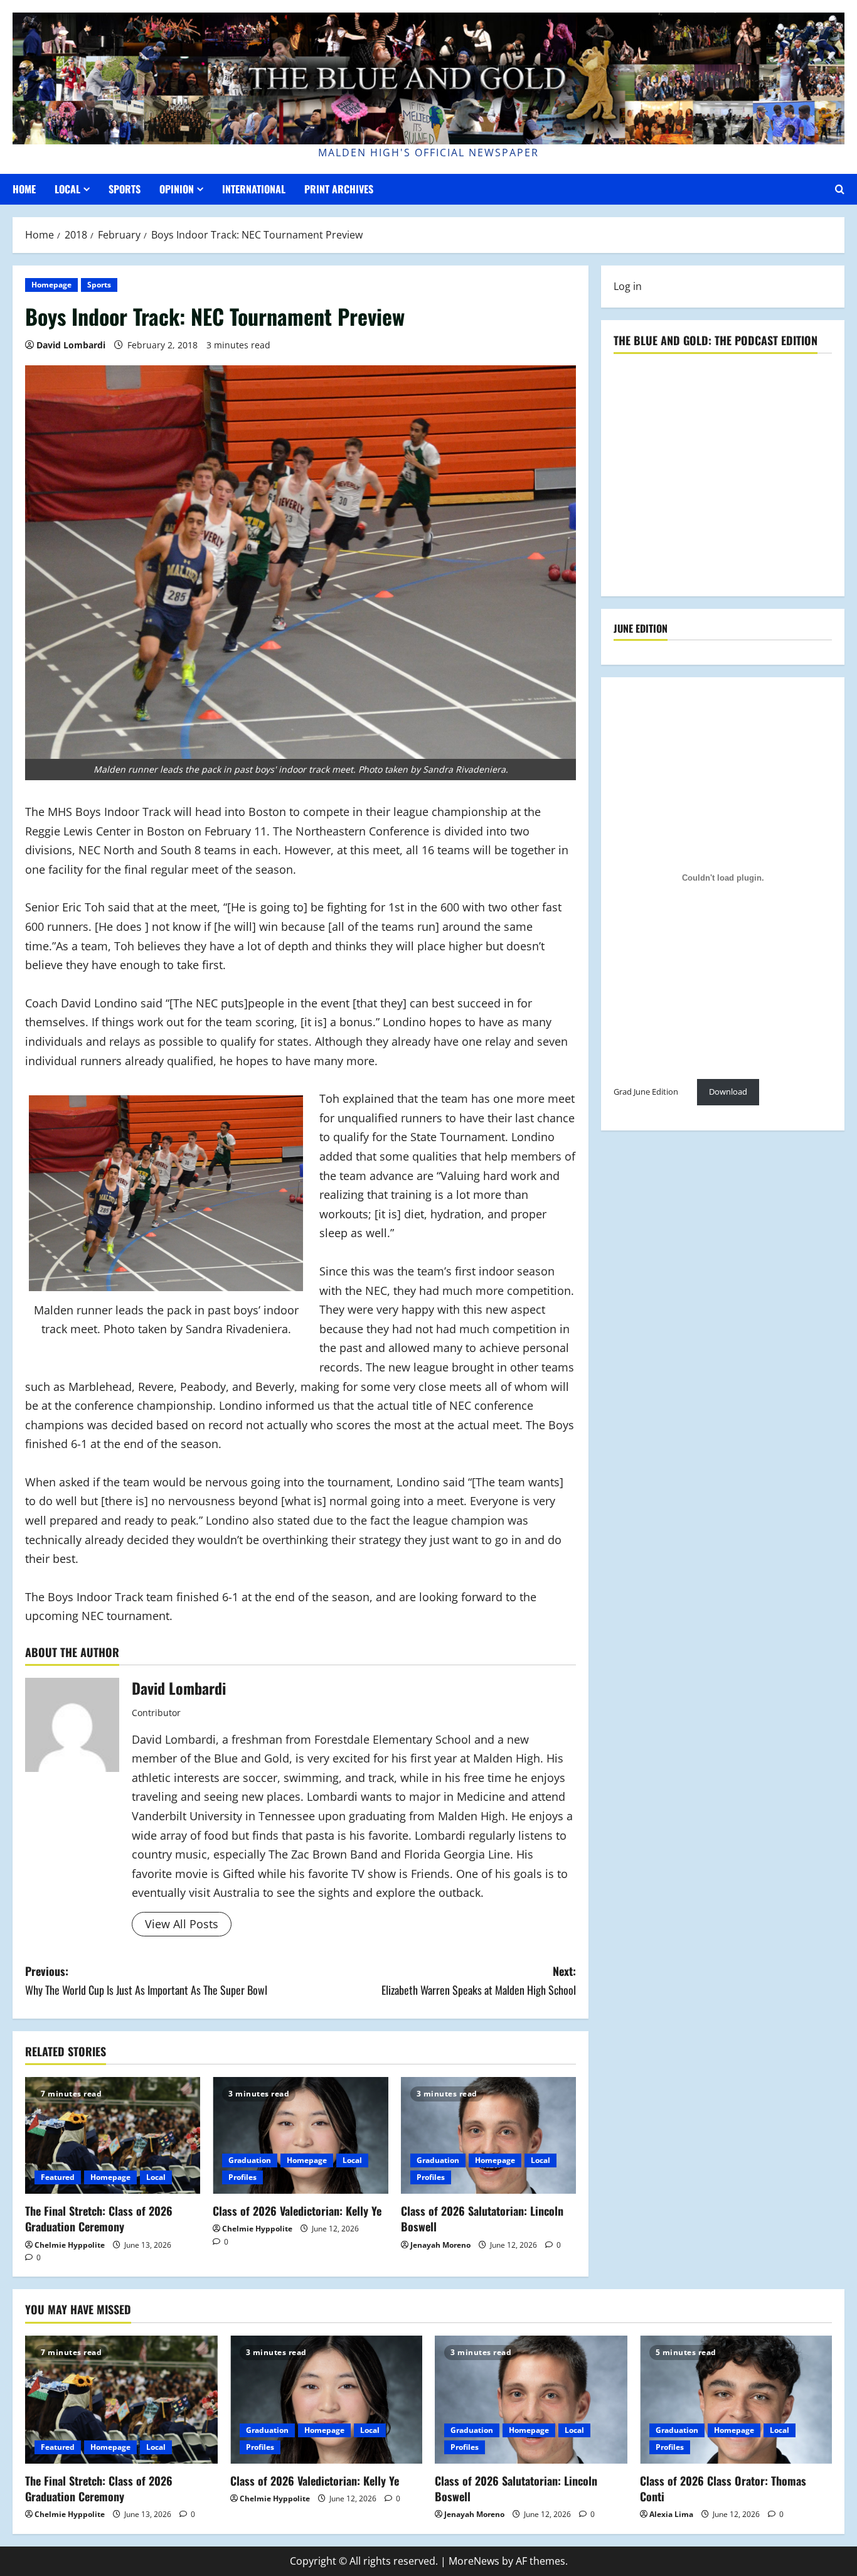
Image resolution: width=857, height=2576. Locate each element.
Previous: (146, 1981)
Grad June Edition (646, 1092)
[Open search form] (840, 189)
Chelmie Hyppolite (70, 2245)
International (254, 189)
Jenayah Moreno (440, 2245)
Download (728, 1092)
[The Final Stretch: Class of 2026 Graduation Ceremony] (113, 2135)
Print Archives (339, 189)
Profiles (242, 2177)
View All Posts (182, 1924)
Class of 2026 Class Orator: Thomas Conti (723, 2488)
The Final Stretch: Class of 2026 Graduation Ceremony (99, 2219)
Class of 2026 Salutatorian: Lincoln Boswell (482, 2219)
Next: (479, 1981)
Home (24, 189)
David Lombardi (71, 345)
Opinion (177, 189)
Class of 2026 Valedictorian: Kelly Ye (297, 2211)
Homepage (51, 285)
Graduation (250, 2160)
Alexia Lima (671, 2514)
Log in (628, 286)
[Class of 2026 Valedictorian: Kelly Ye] (300, 2135)
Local (67, 189)
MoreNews (474, 2561)
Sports (125, 189)
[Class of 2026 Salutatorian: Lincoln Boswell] (488, 2135)
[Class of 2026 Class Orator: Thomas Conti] (736, 2400)
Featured (58, 2177)
